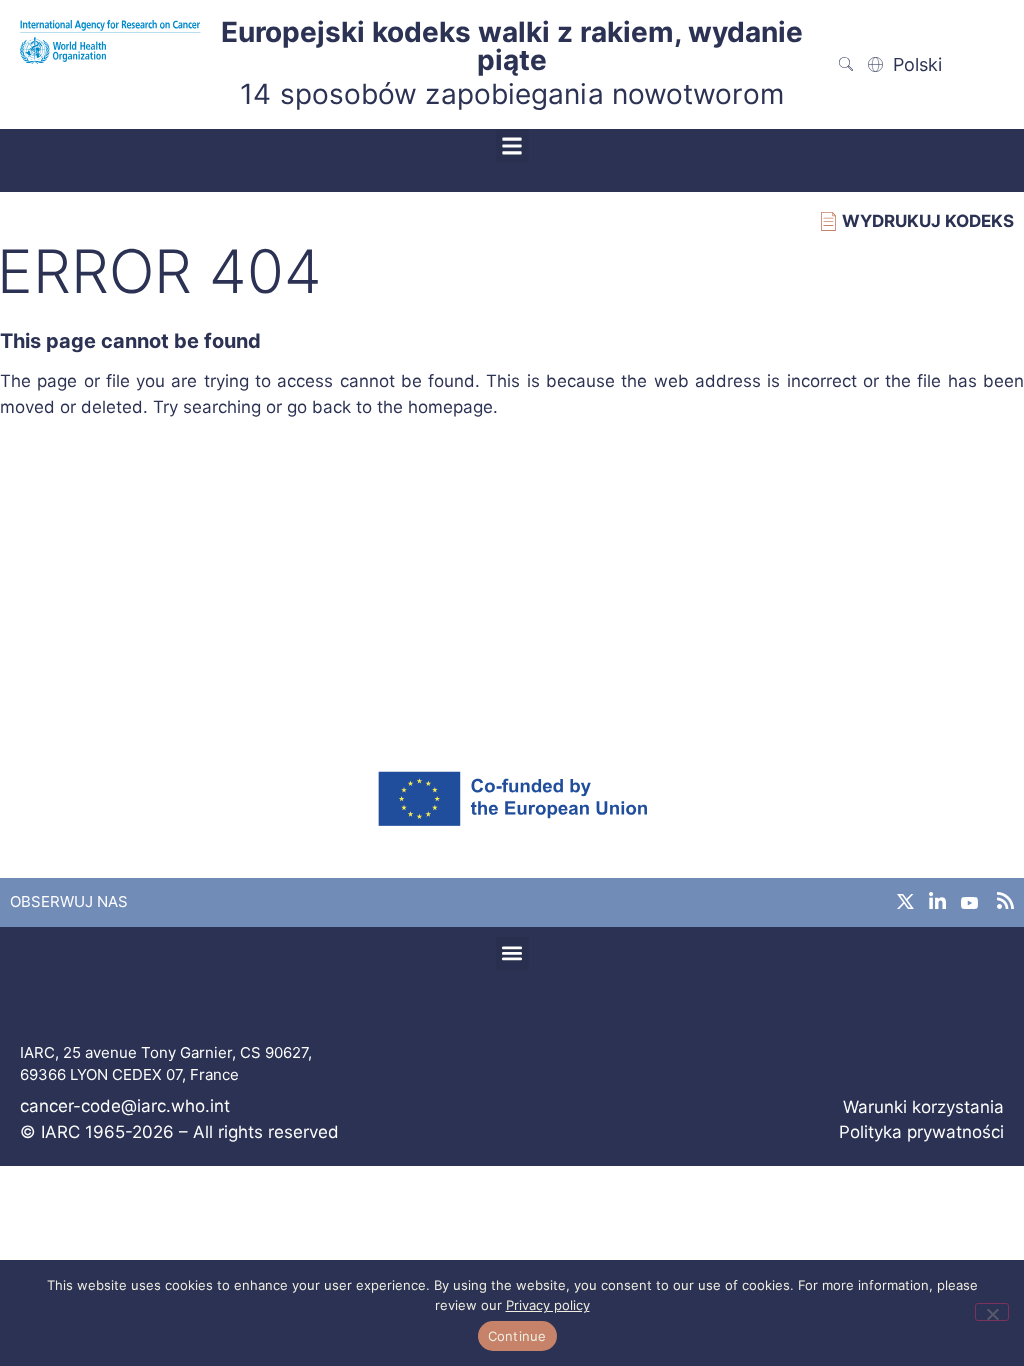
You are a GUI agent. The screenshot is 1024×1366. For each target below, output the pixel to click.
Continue (517, 1336)
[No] (992, 1312)
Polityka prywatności (921, 1132)
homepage (450, 407)
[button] (512, 145)
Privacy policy (548, 1305)
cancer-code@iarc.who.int (125, 1106)
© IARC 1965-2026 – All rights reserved (179, 1132)
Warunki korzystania (923, 1107)
